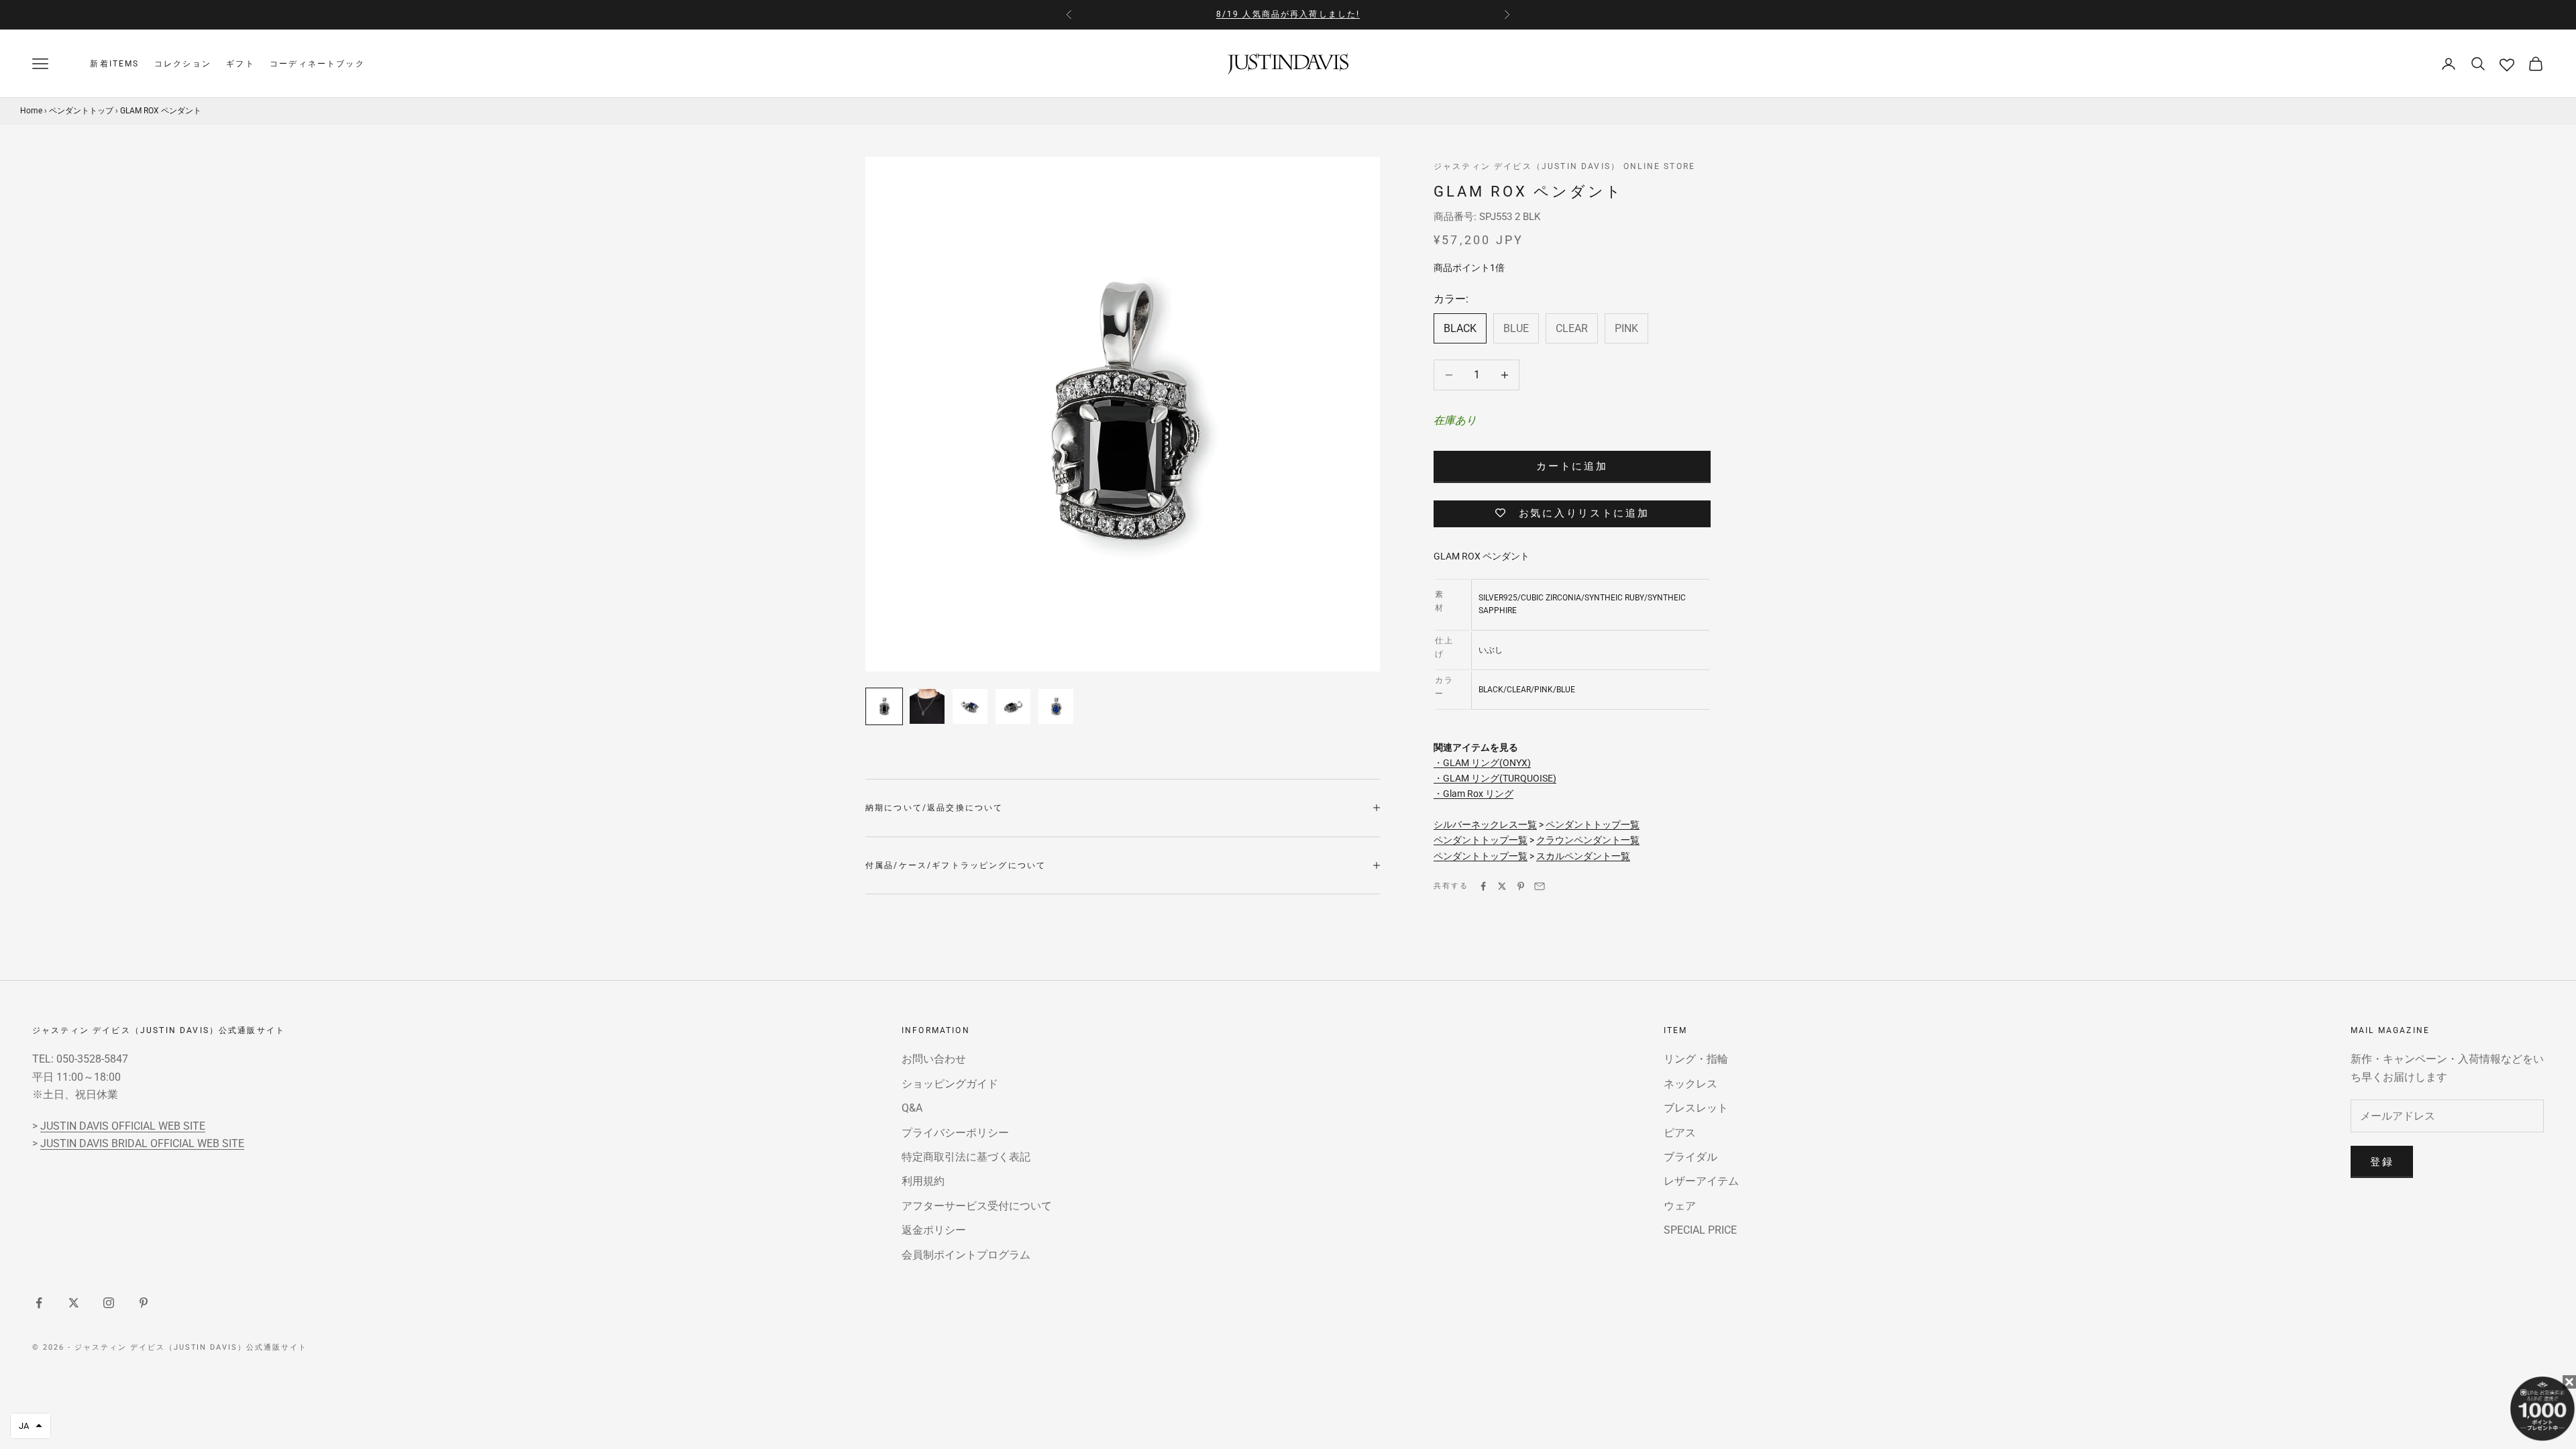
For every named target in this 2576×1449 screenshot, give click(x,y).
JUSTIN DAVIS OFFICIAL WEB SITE (123, 1126)
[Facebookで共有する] (1483, 886)
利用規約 (923, 1181)
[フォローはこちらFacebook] (39, 1303)
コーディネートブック (317, 64)
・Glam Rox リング (1473, 794)
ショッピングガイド (950, 1084)
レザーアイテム (1701, 1181)
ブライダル (1690, 1157)
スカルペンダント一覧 (1583, 856)
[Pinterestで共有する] (1521, 886)
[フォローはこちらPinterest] (144, 1303)
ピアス (1680, 1133)
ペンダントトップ (81, 111)
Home (31, 111)
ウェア (1680, 1206)
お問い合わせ (934, 1059)
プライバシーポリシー (955, 1133)
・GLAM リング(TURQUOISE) (1495, 778)
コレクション (183, 64)
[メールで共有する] (1540, 886)
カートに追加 (1572, 466)
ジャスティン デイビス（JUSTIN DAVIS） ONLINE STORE (1564, 166)
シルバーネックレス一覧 (1485, 824)
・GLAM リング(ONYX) (1482, 763)
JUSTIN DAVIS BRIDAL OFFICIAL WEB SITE (142, 1143)
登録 (2382, 1162)
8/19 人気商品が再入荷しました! (1288, 14)
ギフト (240, 64)
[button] (31, 1426)
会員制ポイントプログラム (966, 1255)
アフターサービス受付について (977, 1206)
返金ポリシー (934, 1230)
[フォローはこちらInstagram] (109, 1303)
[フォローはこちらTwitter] (74, 1303)
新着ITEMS (114, 64)
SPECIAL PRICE (1700, 1230)
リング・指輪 (1696, 1059)
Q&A (912, 1108)
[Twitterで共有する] (1502, 886)
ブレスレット (1696, 1108)
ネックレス (1690, 1084)
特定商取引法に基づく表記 (966, 1157)
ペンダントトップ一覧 (1593, 824)
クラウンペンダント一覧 (1588, 840)
